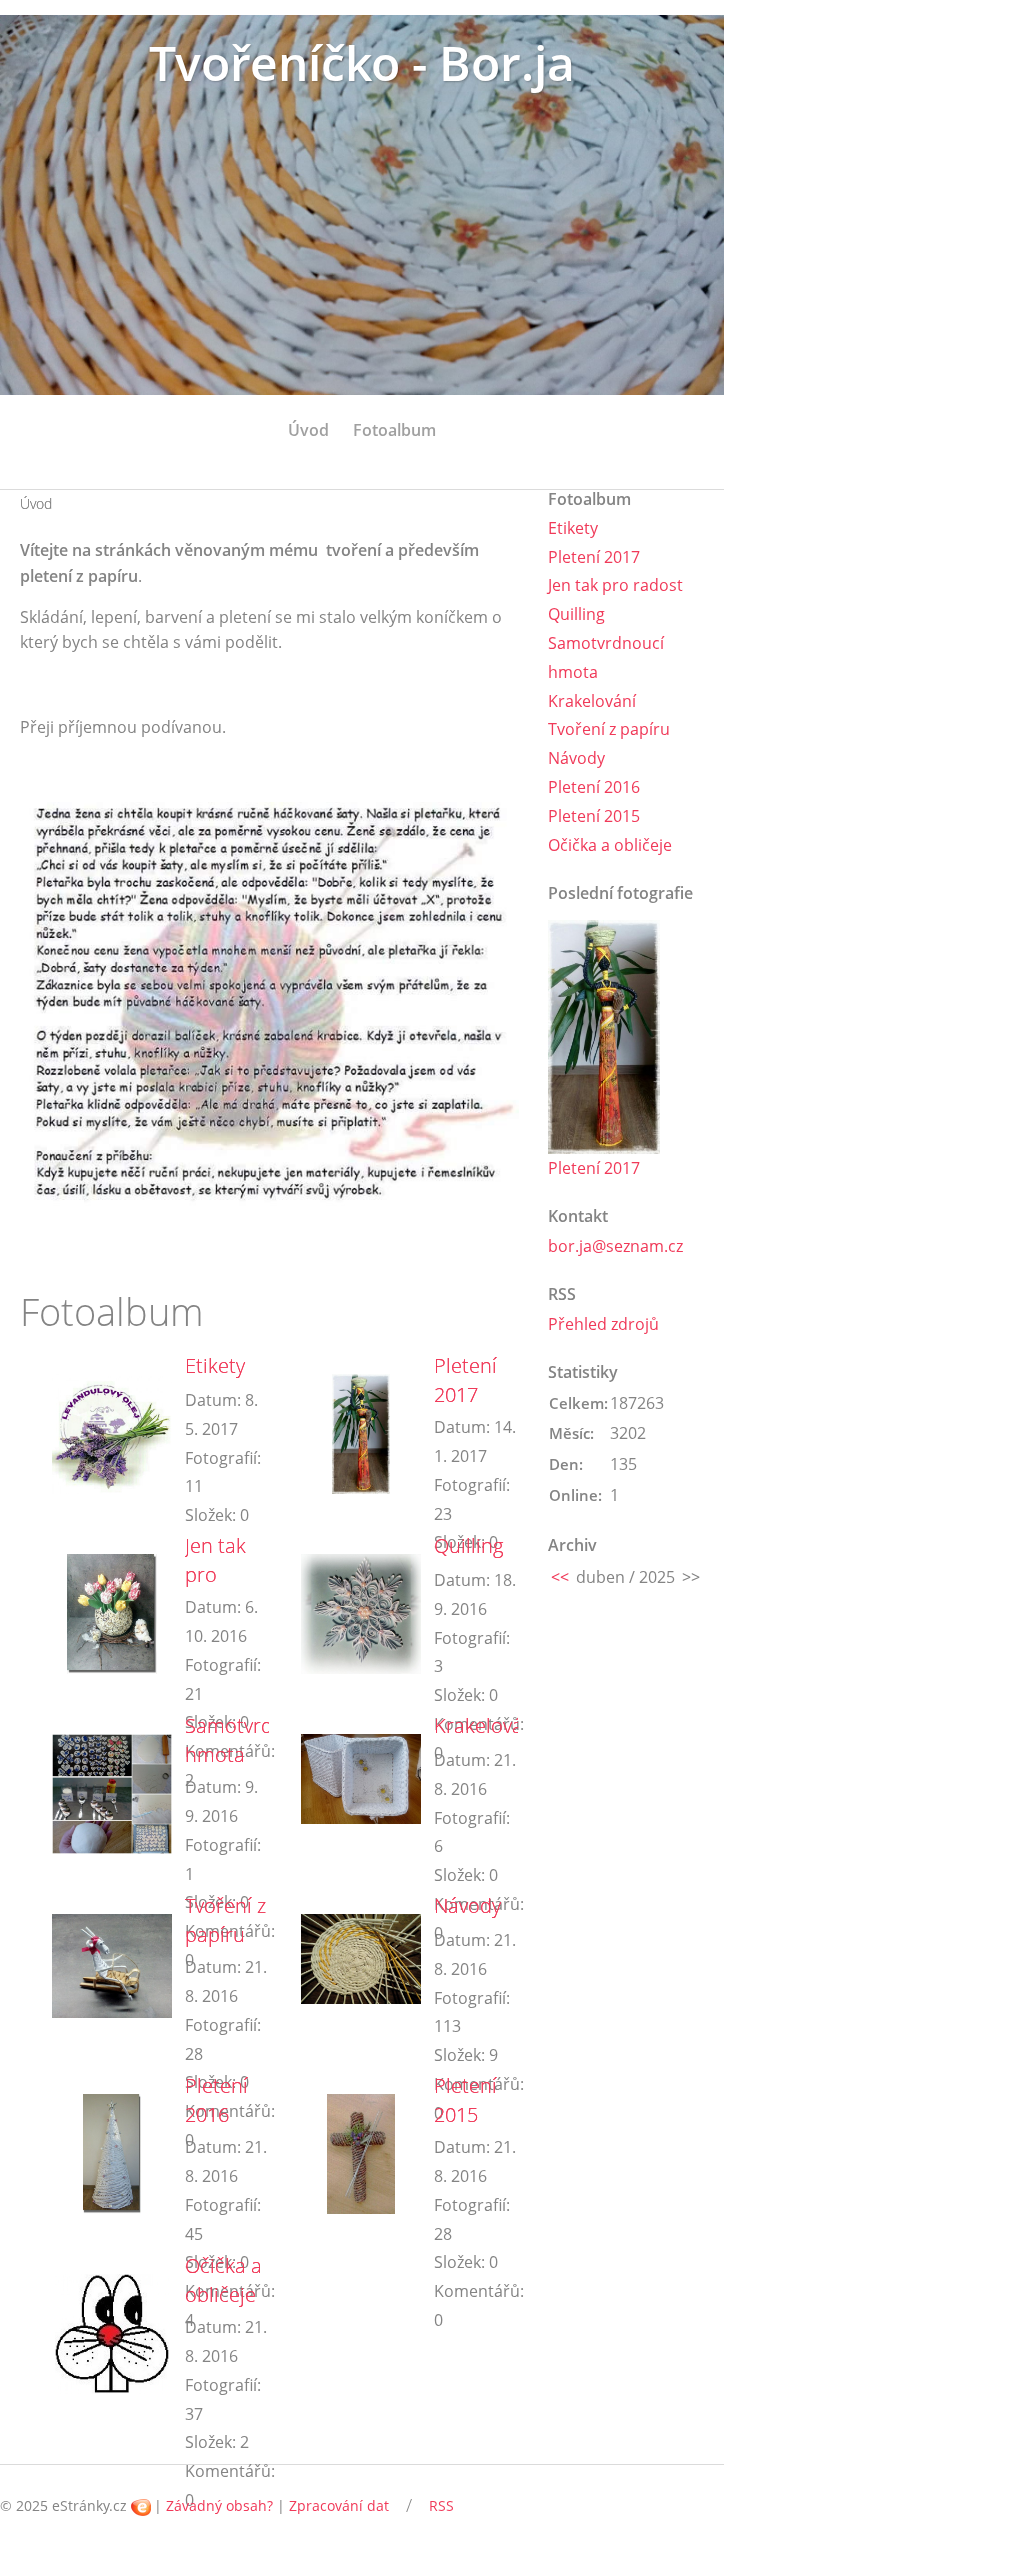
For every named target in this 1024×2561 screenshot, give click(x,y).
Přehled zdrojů (603, 1324)
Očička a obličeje (223, 2280)
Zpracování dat (339, 2505)
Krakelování (487, 1725)
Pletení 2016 (216, 2100)
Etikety (215, 1365)
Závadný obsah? (219, 2505)
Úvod (308, 430)
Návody (467, 1905)
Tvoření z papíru (225, 1920)
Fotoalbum (394, 430)
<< (560, 1577)
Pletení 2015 (465, 2100)
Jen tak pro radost (215, 1574)
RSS (441, 2505)
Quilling (468, 1545)
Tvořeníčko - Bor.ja (362, 62)
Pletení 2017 (465, 1380)
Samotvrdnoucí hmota (254, 1740)
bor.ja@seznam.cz (615, 1246)
